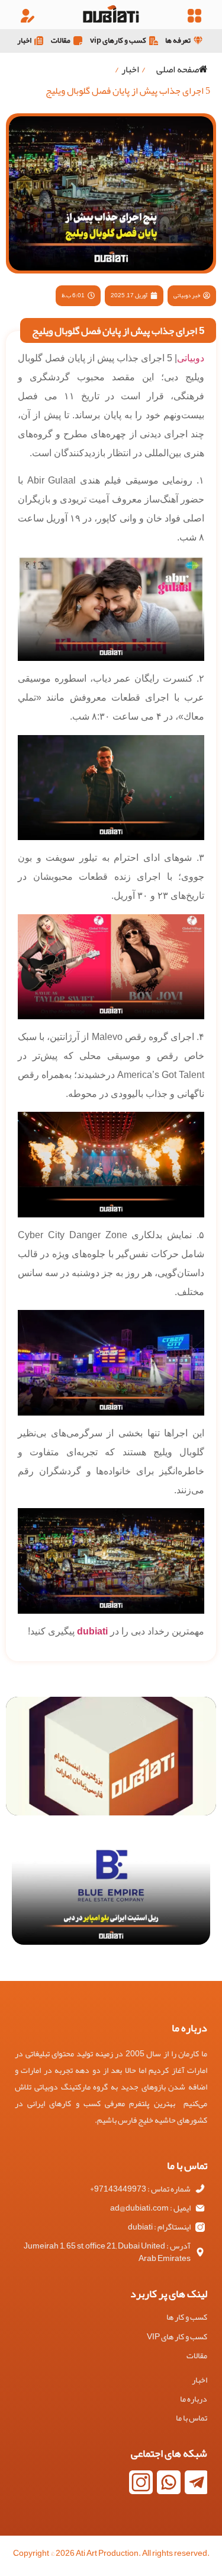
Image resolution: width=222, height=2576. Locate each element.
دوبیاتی (191, 358)
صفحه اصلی (178, 69)
